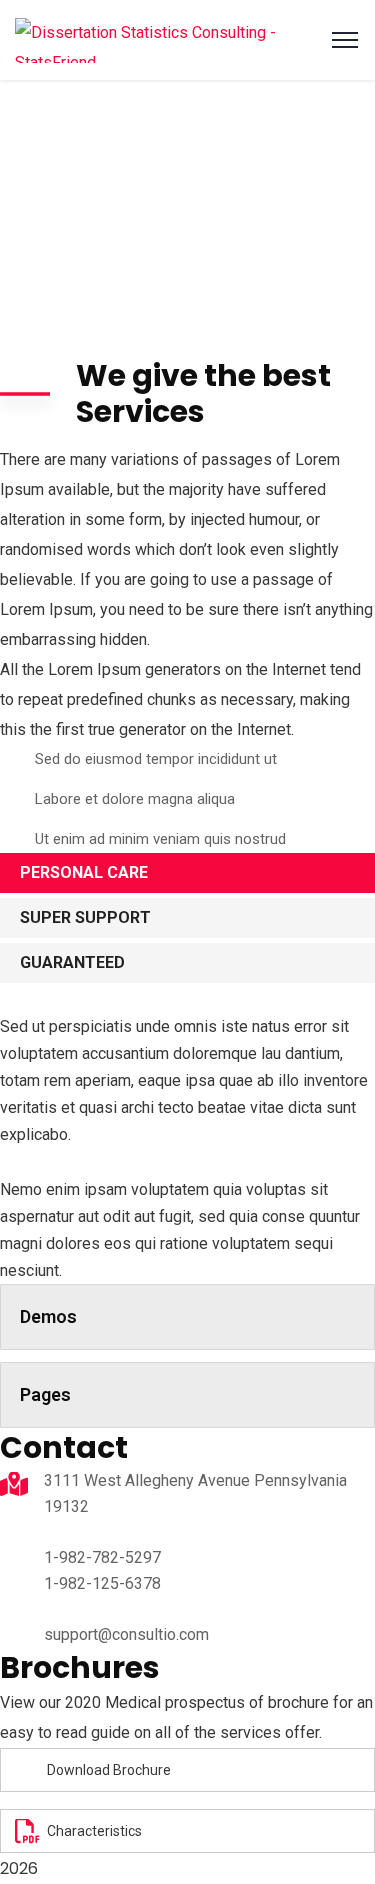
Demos (48, 1316)
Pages (45, 1394)
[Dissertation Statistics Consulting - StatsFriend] (187, 40)
